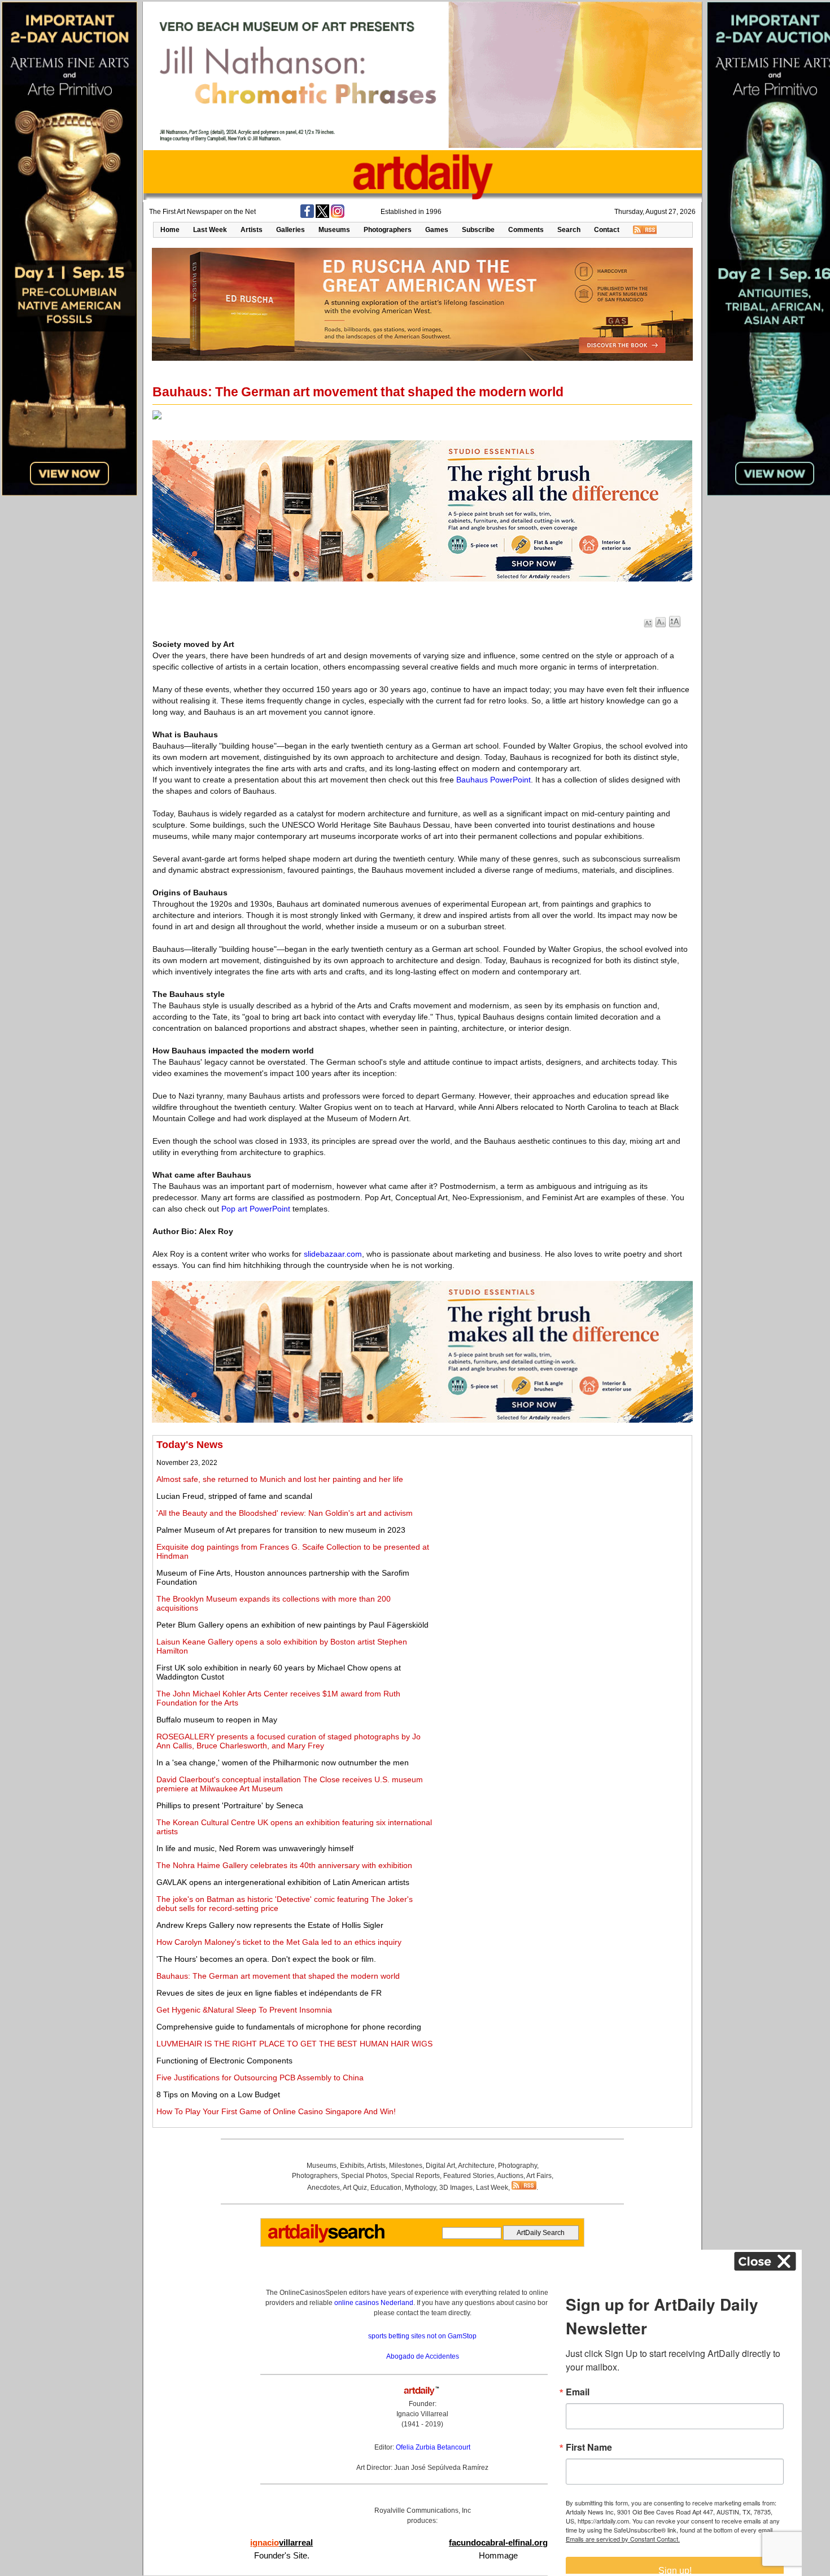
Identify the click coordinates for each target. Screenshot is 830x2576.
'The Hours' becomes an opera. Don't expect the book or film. (266, 1959)
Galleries (290, 230)
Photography (517, 2166)
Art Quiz (355, 2188)
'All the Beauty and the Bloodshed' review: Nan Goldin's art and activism (285, 1513)
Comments (526, 230)
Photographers (388, 230)
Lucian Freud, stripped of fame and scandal (234, 1496)
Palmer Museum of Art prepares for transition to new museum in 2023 (281, 1530)
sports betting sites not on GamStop (422, 2336)
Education (386, 2188)
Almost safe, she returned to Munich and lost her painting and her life (280, 1479)
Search (569, 230)
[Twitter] (322, 216)
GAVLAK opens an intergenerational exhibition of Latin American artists (283, 1882)
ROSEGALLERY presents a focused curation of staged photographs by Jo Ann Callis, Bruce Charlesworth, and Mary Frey (289, 1741)
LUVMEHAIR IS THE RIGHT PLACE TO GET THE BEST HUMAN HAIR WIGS (294, 2044)
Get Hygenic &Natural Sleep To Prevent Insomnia (244, 2010)
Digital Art (440, 2166)
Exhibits (352, 2166)
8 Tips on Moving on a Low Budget (218, 2094)
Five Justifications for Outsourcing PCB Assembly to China (260, 2078)
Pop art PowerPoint (256, 1209)
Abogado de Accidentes (423, 2356)
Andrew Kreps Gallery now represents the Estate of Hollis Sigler (270, 1925)
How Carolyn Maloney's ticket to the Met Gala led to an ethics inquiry (279, 1942)
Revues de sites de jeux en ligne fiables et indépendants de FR (269, 1993)
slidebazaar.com (333, 1254)
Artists (252, 230)
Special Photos (364, 2176)
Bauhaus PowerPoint (493, 780)
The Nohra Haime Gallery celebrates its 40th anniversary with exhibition (284, 1865)
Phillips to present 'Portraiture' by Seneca (230, 1805)
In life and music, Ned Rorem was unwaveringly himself (255, 1848)
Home (170, 230)
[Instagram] (338, 216)
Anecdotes (324, 2188)
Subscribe (478, 230)
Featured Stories (469, 2176)
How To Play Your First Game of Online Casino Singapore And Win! (276, 2111)
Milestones (406, 2166)
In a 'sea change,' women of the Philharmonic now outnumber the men (283, 1762)
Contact (607, 230)
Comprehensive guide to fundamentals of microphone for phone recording (289, 2027)
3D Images (456, 2188)
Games (437, 230)
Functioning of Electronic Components (224, 2061)
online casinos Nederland (374, 2303)
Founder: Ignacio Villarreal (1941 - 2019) (422, 2414)
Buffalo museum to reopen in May (217, 1720)
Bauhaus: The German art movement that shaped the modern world (278, 1976)
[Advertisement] (563, 1518)
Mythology (420, 2188)
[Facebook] (307, 216)
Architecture (476, 2166)
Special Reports (415, 2176)
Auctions (510, 2176)
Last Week (210, 230)
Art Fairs (539, 2176)
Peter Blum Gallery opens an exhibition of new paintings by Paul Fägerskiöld (292, 1625)
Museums (334, 230)
